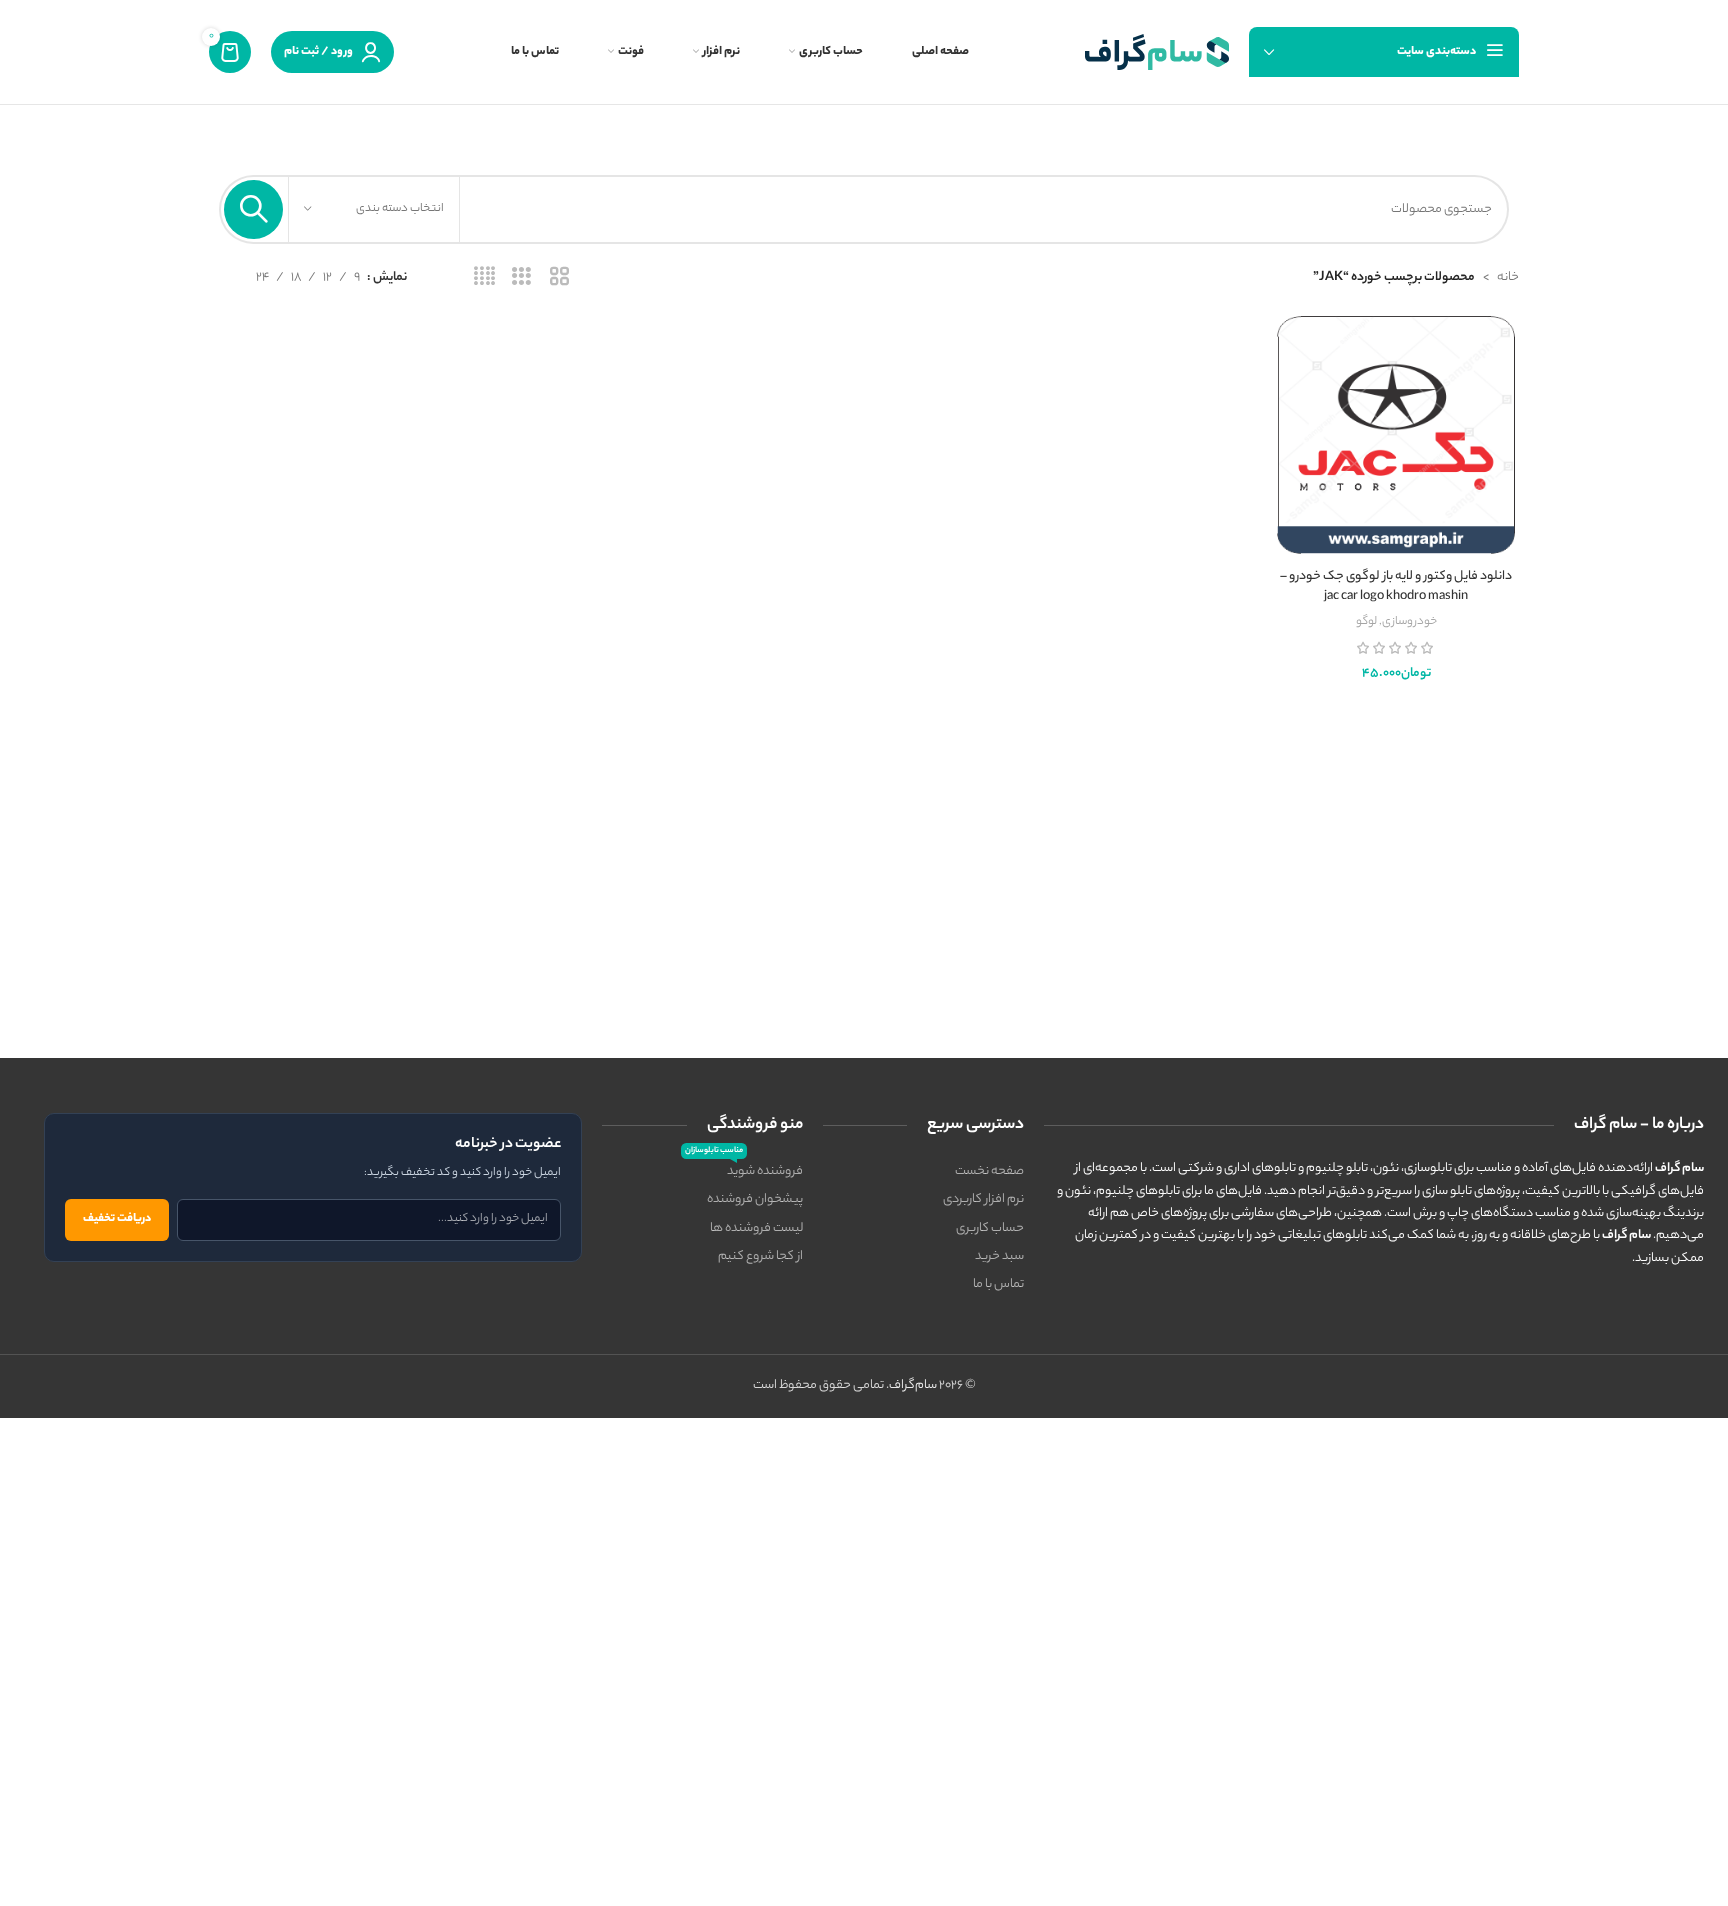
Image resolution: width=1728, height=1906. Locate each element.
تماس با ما (998, 1284)
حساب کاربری (990, 1228)
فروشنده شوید (744, 1170)
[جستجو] (253, 209)
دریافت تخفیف (117, 1219)
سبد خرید (999, 1256)
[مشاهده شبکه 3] (521, 278)
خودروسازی (1409, 622)
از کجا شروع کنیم (760, 1256)
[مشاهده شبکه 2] (559, 278)
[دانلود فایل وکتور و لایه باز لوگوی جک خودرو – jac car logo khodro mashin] (1396, 435)
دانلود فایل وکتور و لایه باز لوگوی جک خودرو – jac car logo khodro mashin (1396, 586)
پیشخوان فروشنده (755, 1199)
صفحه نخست (989, 1171)
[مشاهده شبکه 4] (484, 278)
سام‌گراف (913, 1385)
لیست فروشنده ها (756, 1228)
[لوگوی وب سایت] (1157, 51)
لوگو (1366, 622)
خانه (1508, 277)
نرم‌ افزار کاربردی (983, 1199)
